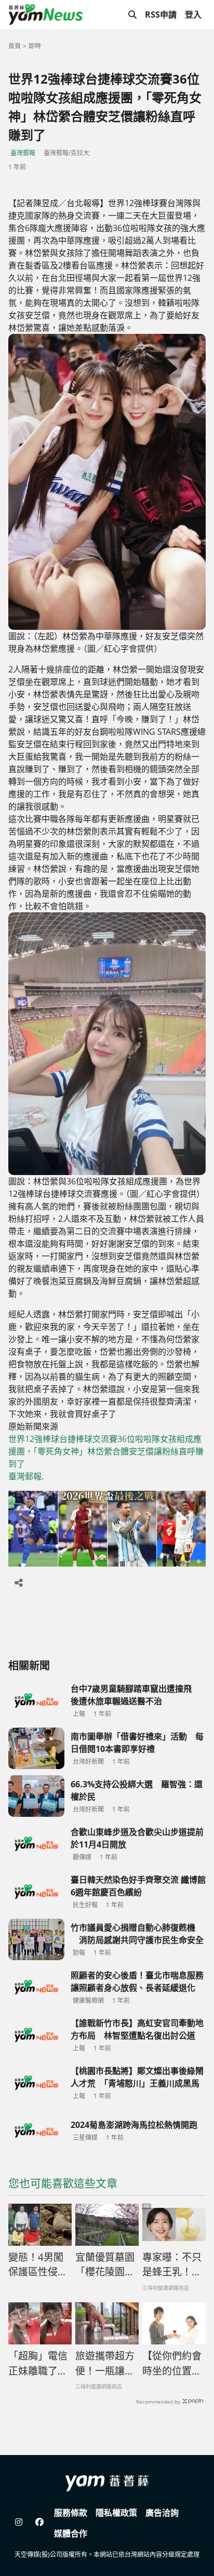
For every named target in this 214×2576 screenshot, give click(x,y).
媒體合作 (71, 2533)
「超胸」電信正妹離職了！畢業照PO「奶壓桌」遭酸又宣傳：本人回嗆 (40, 2364)
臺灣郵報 (23, 153)
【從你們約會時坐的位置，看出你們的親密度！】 (172, 2364)
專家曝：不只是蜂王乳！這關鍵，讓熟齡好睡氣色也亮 (172, 2265)
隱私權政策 (116, 2513)
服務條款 (71, 2513)
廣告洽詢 (162, 2513)
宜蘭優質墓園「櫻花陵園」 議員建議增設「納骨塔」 (105, 2265)
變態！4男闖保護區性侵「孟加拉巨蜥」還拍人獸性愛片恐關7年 (38, 2265)
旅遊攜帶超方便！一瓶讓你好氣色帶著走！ (105, 2364)
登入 (193, 15)
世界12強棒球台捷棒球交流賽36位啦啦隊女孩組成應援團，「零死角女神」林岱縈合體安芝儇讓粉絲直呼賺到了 (106, 1451)
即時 (35, 46)
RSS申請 (161, 15)
